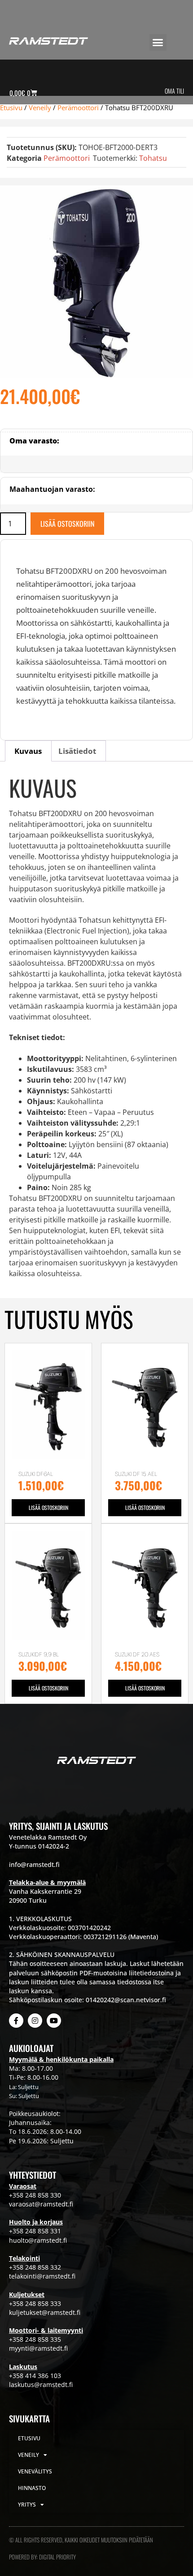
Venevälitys (35, 2471)
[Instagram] (35, 2021)
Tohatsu (153, 158)
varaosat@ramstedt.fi (41, 2204)
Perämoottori (78, 108)
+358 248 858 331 (35, 2231)
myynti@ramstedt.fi (38, 2348)
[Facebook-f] (16, 2021)
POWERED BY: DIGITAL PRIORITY (42, 2557)
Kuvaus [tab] (28, 751)
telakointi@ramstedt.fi (42, 2276)
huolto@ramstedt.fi (38, 2240)
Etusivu (11, 108)
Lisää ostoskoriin (67, 524)
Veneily (40, 108)
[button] (158, 43)
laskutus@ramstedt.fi (41, 2385)
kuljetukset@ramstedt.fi (45, 2312)
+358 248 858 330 (35, 2195)
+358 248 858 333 (35, 2303)
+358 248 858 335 (35, 2339)
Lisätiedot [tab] (77, 751)
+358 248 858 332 (35, 2267)
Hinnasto (32, 2488)
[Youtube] (54, 2021)
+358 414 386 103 (35, 2376)
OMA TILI (174, 91)
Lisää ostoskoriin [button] (48, 1507)
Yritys (27, 2505)
